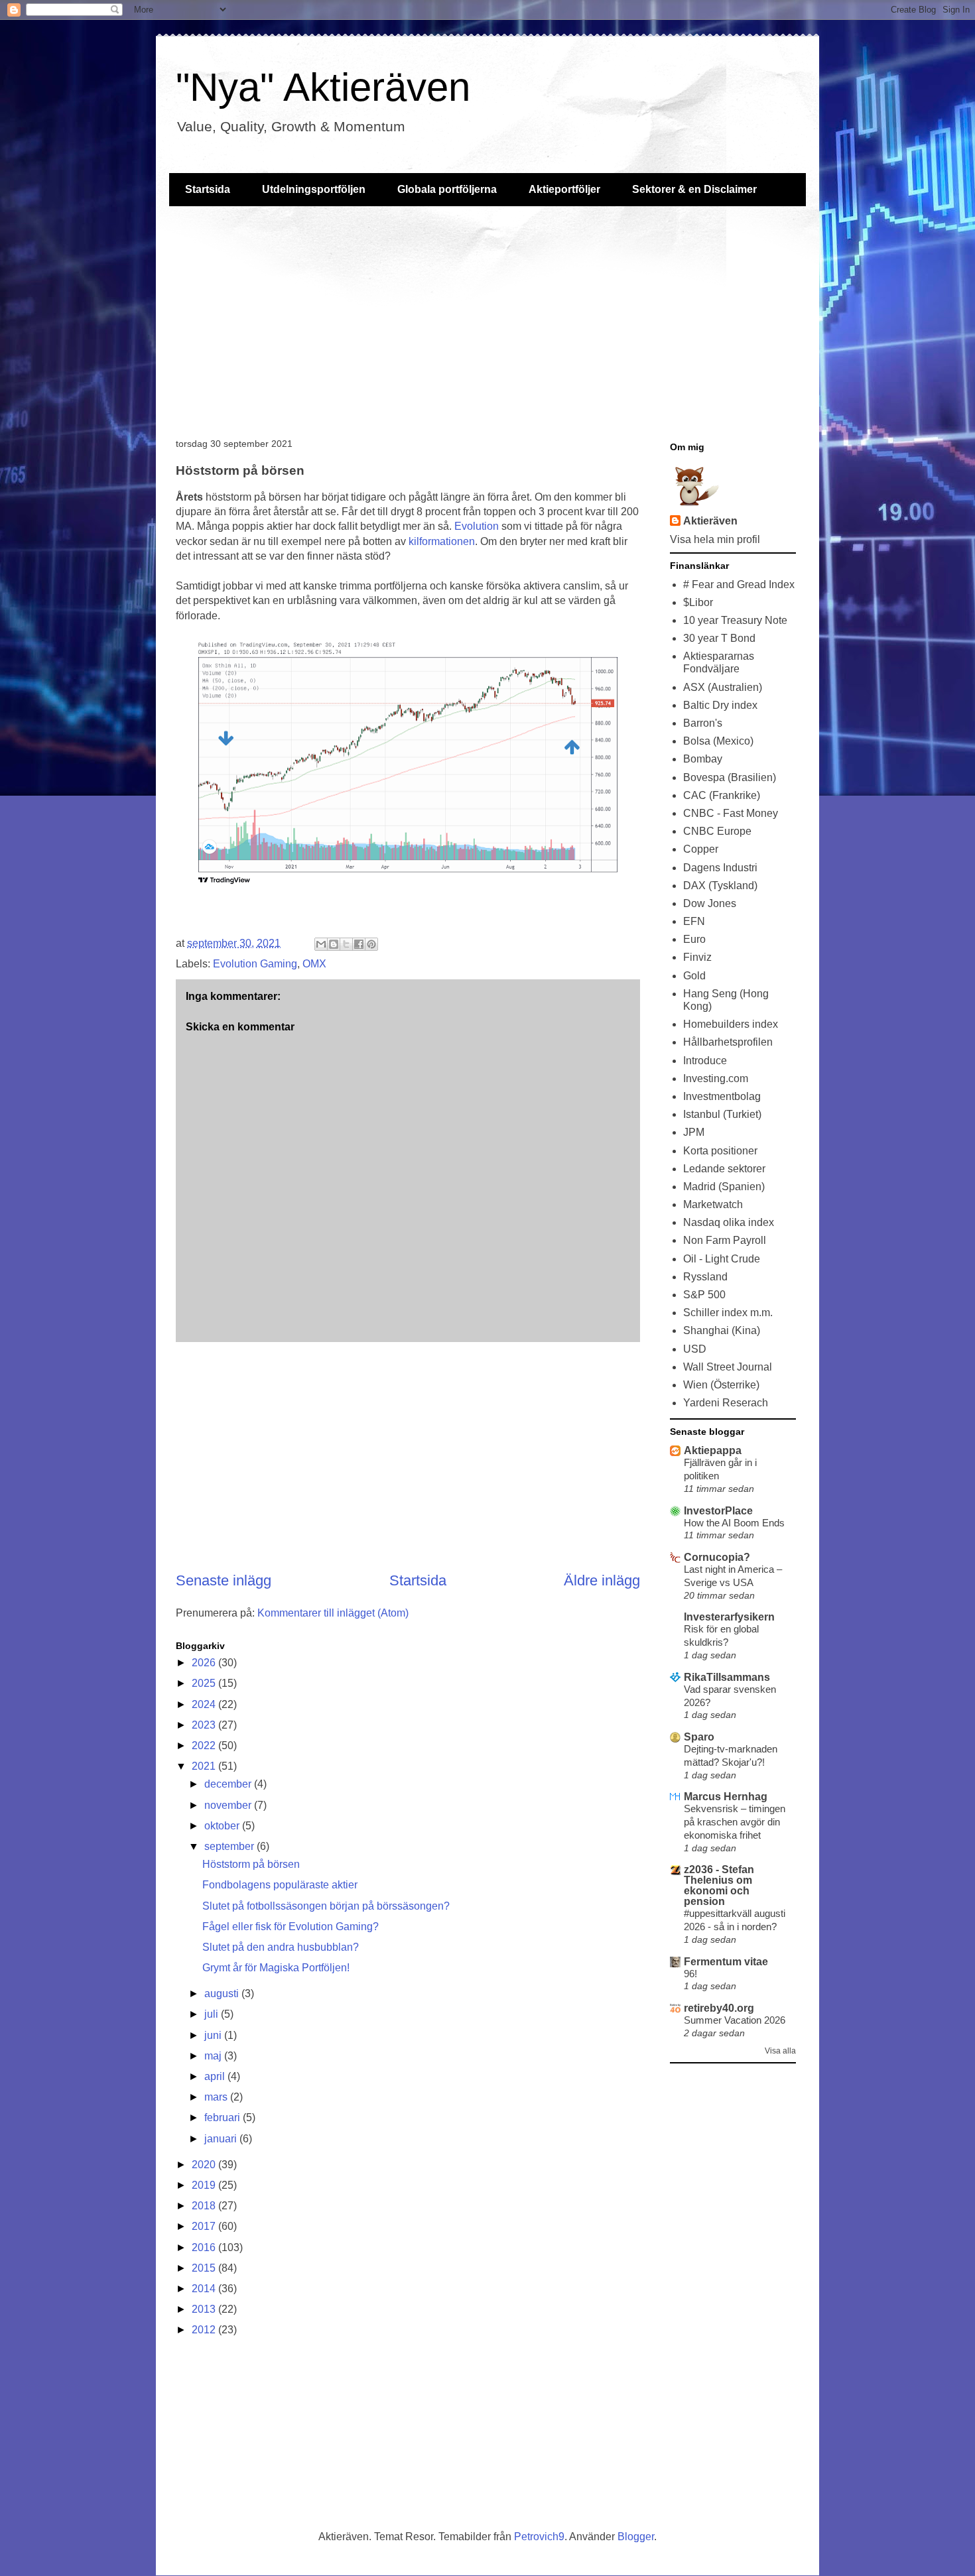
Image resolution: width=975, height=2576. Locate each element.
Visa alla (780, 2051)
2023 (205, 1725)
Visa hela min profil (715, 539)
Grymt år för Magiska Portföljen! (276, 1968)
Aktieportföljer (564, 189)
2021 (205, 1766)
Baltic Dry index (720, 705)
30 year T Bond (719, 638)
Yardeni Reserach (726, 1403)
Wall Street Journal (728, 1367)
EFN (694, 921)
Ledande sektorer (724, 1169)
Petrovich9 (539, 2537)
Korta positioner (720, 1151)
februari (224, 2117)
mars (217, 2097)
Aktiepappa (713, 1450)
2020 (205, 2165)
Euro (694, 939)
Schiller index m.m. (728, 1313)
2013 (205, 2309)
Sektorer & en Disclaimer (694, 189)
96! (690, 1974)
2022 (205, 1746)
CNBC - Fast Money (731, 813)
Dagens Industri (720, 868)
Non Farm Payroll (725, 1240)
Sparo (699, 1737)
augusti (223, 1993)
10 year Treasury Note (735, 620)
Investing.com (716, 1078)
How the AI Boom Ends (734, 1523)
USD (695, 1349)
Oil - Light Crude (722, 1259)
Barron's (703, 723)
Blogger (636, 2537)
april (216, 2076)
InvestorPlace (718, 1511)
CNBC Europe (717, 831)
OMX (314, 964)
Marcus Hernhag (726, 1797)
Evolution (477, 526)
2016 (205, 2247)
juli (213, 2014)
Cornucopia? (717, 1557)
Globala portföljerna (447, 189)
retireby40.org (719, 2008)
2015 (205, 2268)
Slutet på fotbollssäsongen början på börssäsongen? (326, 1906)
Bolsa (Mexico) (718, 741)
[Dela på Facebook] (359, 944)
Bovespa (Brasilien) (730, 777)
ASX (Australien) (723, 687)
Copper (701, 849)
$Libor (698, 602)
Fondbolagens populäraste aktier (280, 1885)
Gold (694, 976)
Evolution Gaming (255, 964)
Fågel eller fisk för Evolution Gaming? (291, 1927)
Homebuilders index (731, 1024)
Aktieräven (710, 521)
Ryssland (705, 1277)
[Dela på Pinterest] (371, 944)
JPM (694, 1132)
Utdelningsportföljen (314, 189)
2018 (205, 2206)
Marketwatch (713, 1204)
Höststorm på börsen (251, 1864)
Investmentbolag (722, 1096)
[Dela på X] (346, 944)
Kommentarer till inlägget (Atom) (333, 1613)
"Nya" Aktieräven (323, 87)
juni (214, 2035)
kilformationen (442, 541)
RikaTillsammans (727, 1677)
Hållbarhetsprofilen (728, 1042)
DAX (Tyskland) (720, 886)
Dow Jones (710, 903)
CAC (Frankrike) (722, 795)
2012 (205, 2330)
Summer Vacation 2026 (735, 2020)
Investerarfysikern (729, 1617)
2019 (205, 2185)
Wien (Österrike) (721, 1385)
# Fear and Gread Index (739, 584)
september (230, 1846)
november (229, 1805)
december (229, 1784)
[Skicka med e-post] (321, 944)
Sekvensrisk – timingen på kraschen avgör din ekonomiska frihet (735, 1822)
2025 (205, 1683)
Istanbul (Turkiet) (722, 1114)
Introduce (705, 1061)
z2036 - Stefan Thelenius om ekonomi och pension (719, 1885)
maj (214, 2056)
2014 (205, 2289)
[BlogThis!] (334, 944)
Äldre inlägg (602, 1580)
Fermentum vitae (726, 1962)
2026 (205, 1663)
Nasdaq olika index (729, 1222)
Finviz (697, 957)
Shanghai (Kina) (722, 1330)
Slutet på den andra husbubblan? (281, 1947)
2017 (205, 2226)
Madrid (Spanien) (724, 1187)
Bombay (703, 759)
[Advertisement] (487, 319)
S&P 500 (704, 1295)
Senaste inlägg (224, 1580)
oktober (223, 1826)
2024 (205, 1704)
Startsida (208, 189)
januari (222, 2139)
